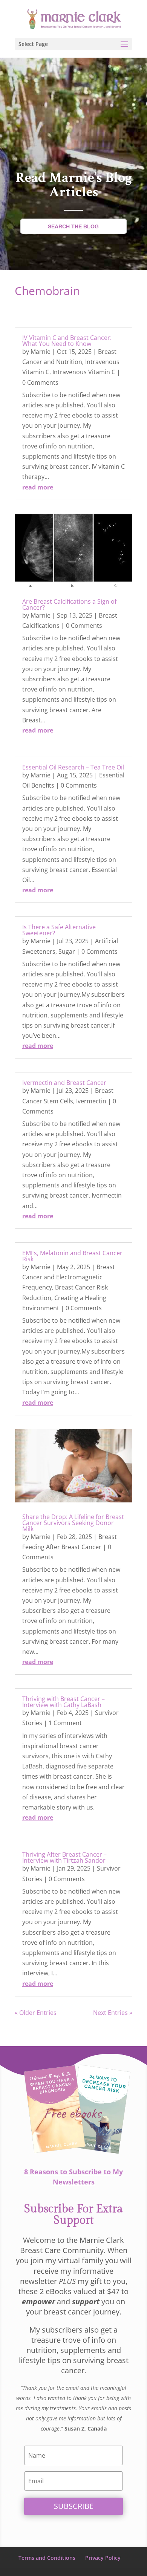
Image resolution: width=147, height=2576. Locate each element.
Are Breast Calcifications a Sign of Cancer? (69, 604)
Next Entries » (113, 2013)
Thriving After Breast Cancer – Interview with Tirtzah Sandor (64, 1857)
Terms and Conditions (47, 2558)
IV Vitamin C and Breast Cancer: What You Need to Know (67, 341)
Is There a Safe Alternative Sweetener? (59, 930)
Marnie (41, 352)
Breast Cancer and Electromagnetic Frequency (69, 1277)
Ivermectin (91, 1101)
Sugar (67, 951)
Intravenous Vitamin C (84, 372)
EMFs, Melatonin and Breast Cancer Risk (72, 1256)
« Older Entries (36, 2013)
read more (38, 487)
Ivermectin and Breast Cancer (64, 1083)
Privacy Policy (103, 2558)
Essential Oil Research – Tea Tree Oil (73, 767)
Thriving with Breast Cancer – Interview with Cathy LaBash (64, 1702)
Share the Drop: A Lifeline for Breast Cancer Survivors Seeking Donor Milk (73, 1523)
